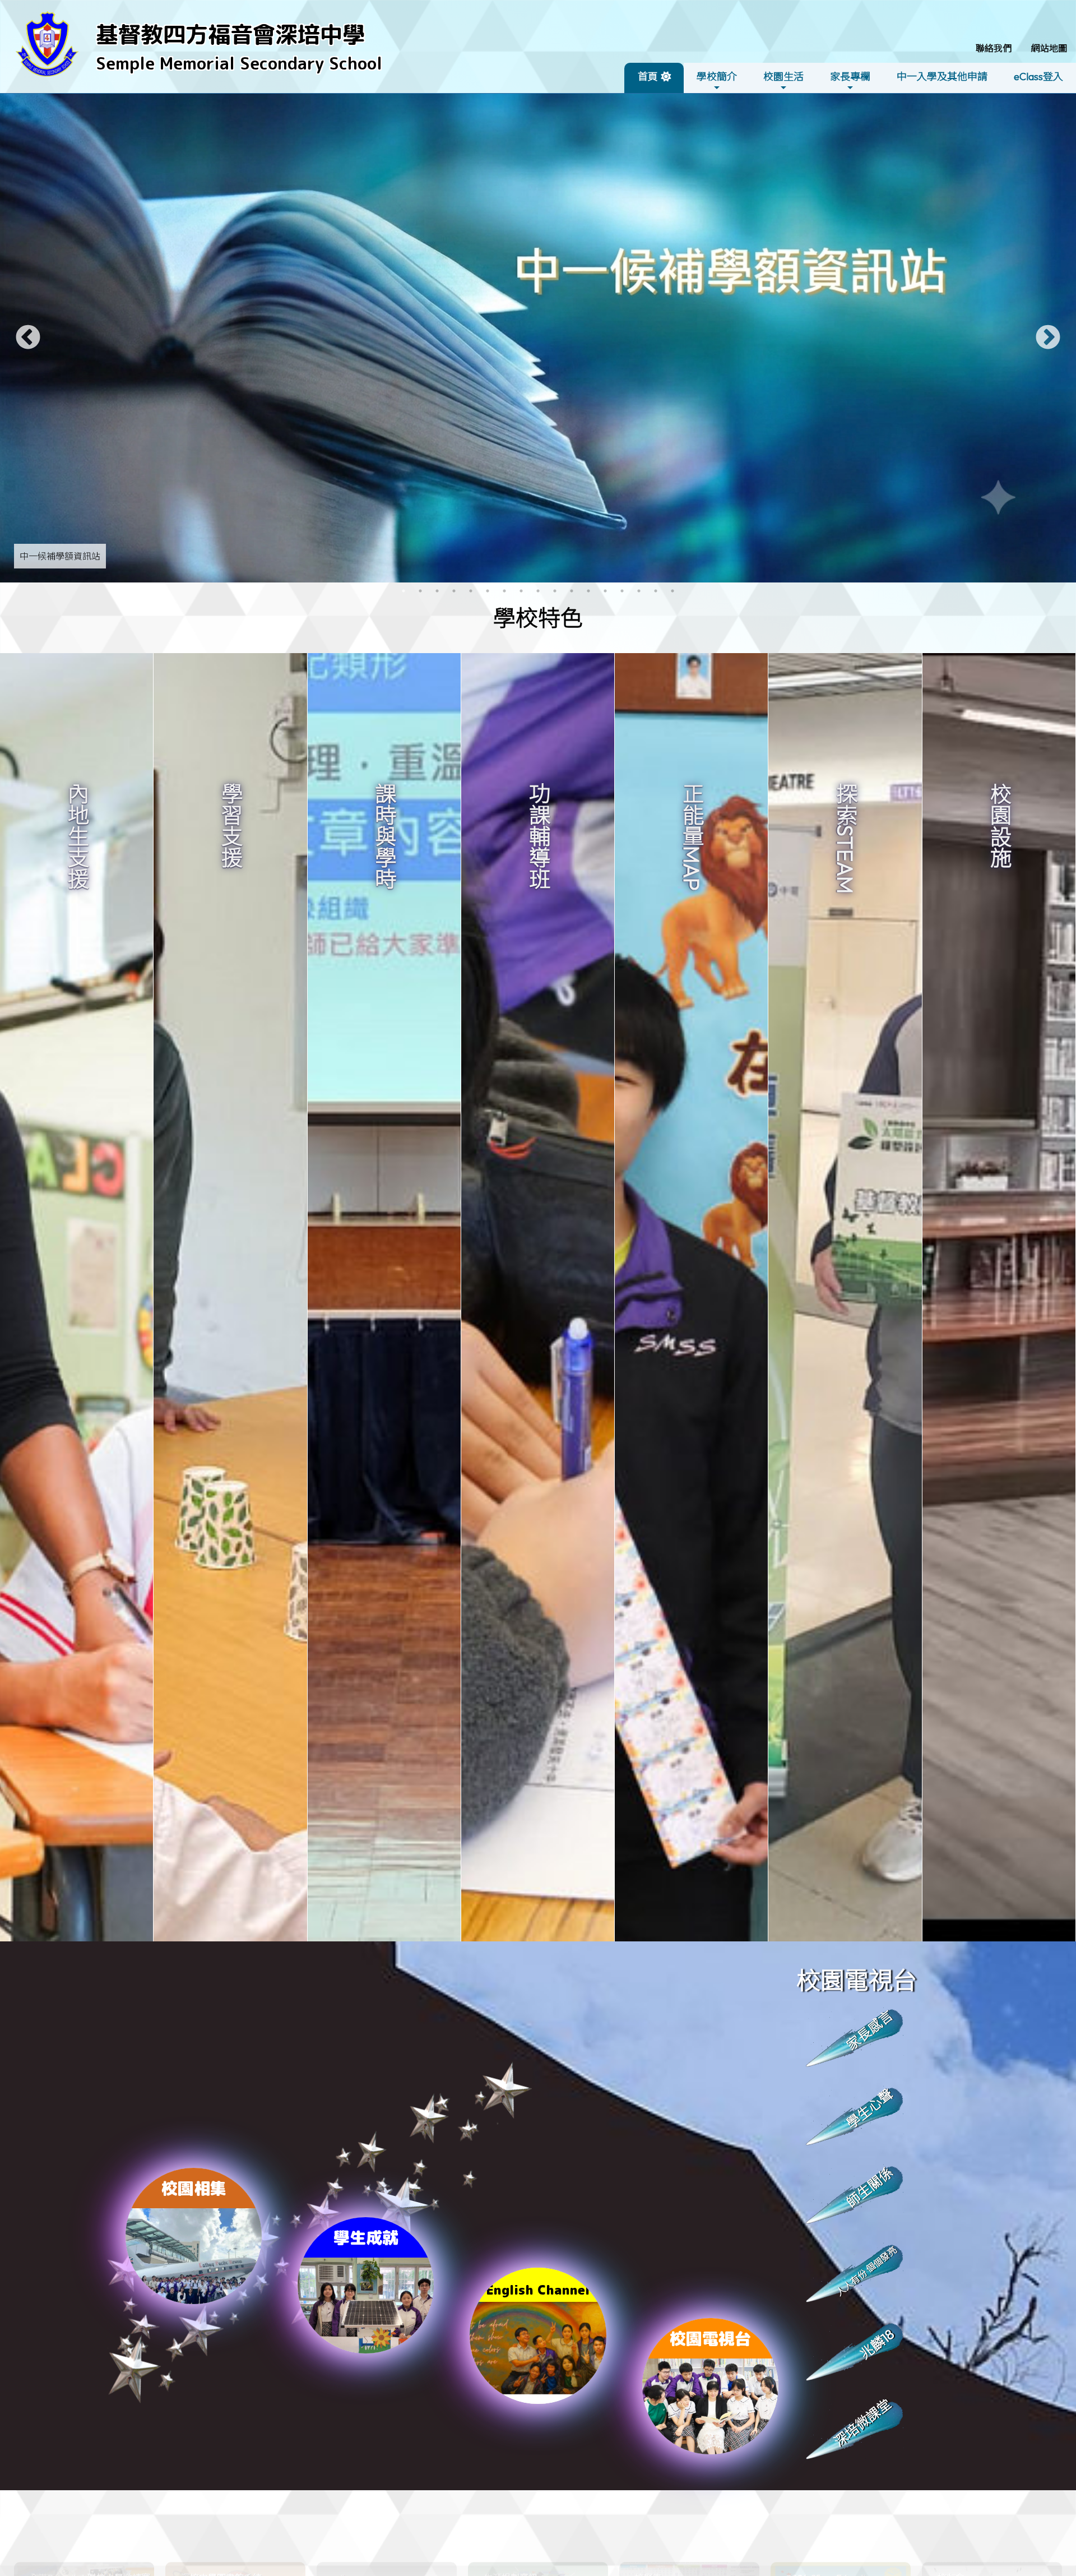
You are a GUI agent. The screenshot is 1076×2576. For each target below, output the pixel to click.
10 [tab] (555, 591)
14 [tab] (622, 591)
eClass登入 (1038, 77)
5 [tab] (471, 591)
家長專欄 (850, 77)
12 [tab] (588, 591)
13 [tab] (605, 591)
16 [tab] (656, 591)
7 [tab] (504, 591)
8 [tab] (521, 591)
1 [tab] (403, 591)
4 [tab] (454, 591)
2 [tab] (420, 591)
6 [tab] (488, 591)
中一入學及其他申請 (942, 77)
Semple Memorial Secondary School (239, 63)
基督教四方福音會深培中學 (230, 34)
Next (1048, 338)
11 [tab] (572, 591)
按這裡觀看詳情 (73, 1068)
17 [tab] (672, 591)
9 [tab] (538, 591)
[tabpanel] (538, 338)
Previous (28, 338)
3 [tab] (437, 591)
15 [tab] (639, 591)
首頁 (648, 77)
